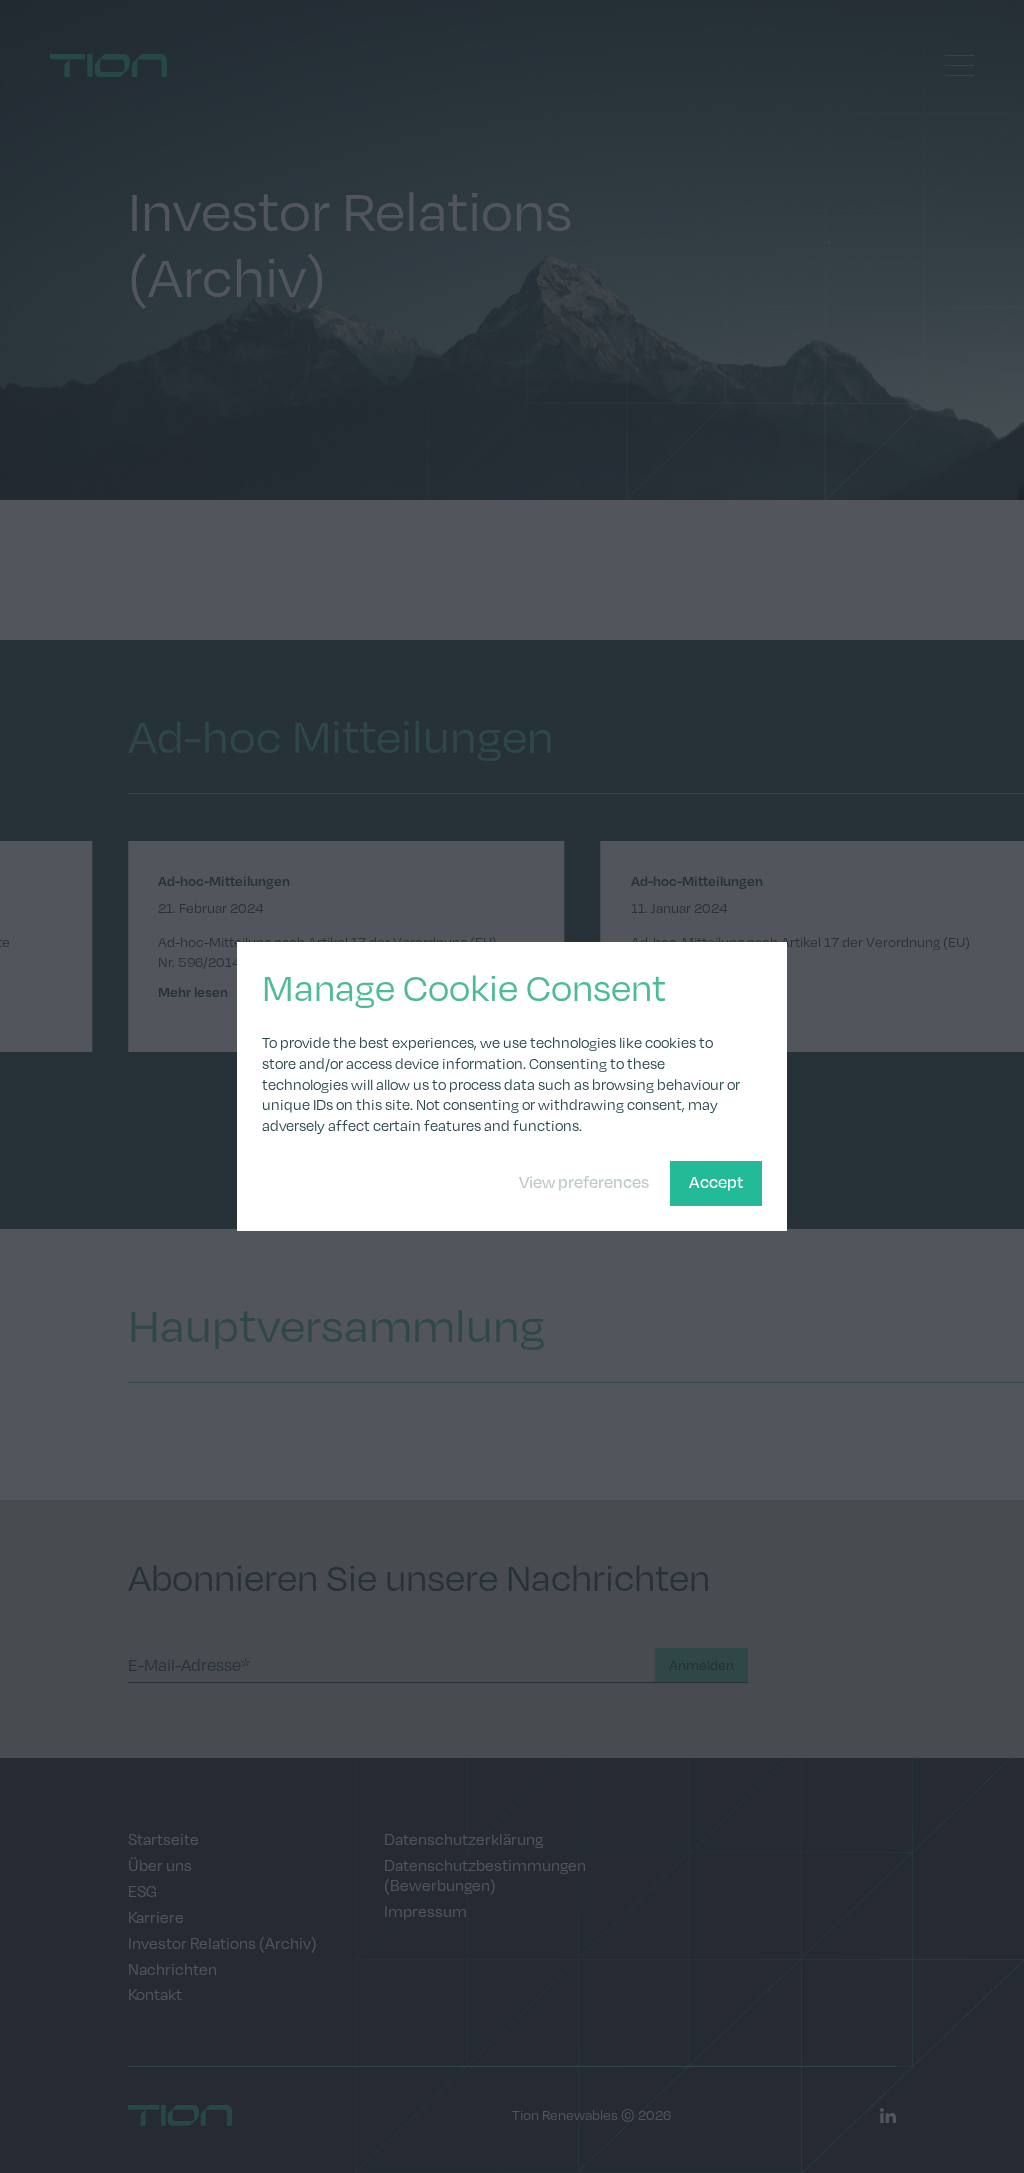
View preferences (584, 1181)
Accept (716, 1181)
